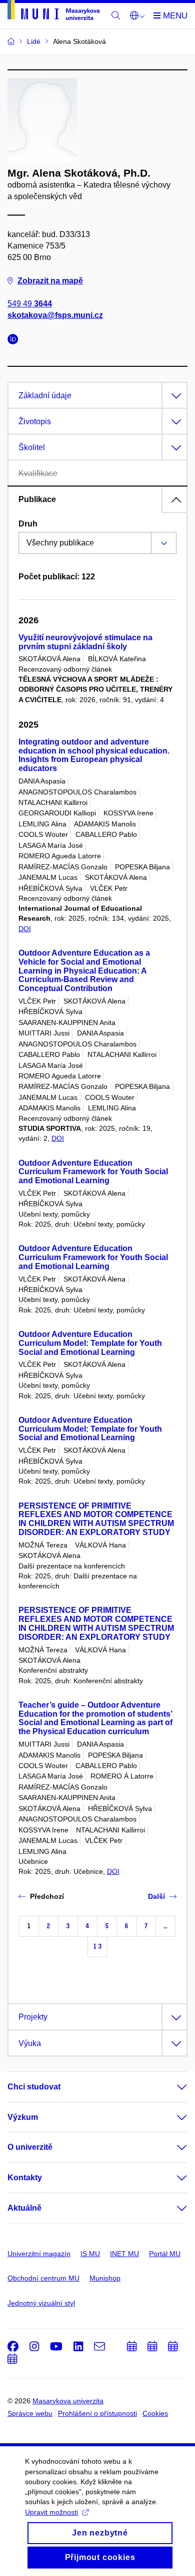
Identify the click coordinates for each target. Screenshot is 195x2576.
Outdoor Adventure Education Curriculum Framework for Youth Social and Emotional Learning (93, 1172)
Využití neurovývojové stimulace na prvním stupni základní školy (85, 642)
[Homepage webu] (53, 12)
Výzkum (23, 2117)
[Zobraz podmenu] (172, 2087)
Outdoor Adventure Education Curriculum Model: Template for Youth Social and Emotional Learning (90, 1343)
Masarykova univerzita (68, 2401)
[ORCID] (15, 341)
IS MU (90, 2254)
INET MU (124, 2254)
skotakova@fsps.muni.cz (55, 315)
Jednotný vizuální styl (41, 2303)
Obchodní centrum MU (43, 2278)
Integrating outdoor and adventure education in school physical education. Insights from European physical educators (94, 755)
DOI (25, 929)
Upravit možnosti (51, 2512)
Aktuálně (24, 2208)
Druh (28, 524)
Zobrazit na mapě (50, 281)
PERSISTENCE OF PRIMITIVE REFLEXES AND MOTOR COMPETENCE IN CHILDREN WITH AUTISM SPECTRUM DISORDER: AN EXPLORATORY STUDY (96, 1519)
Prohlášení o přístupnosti (97, 2413)
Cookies (155, 2413)
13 (97, 1946)
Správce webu (30, 2413)
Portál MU (165, 2254)
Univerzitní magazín (39, 2254)
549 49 (30, 304)
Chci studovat (34, 2087)
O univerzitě (30, 2147)
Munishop (105, 2278)
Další (156, 1896)
